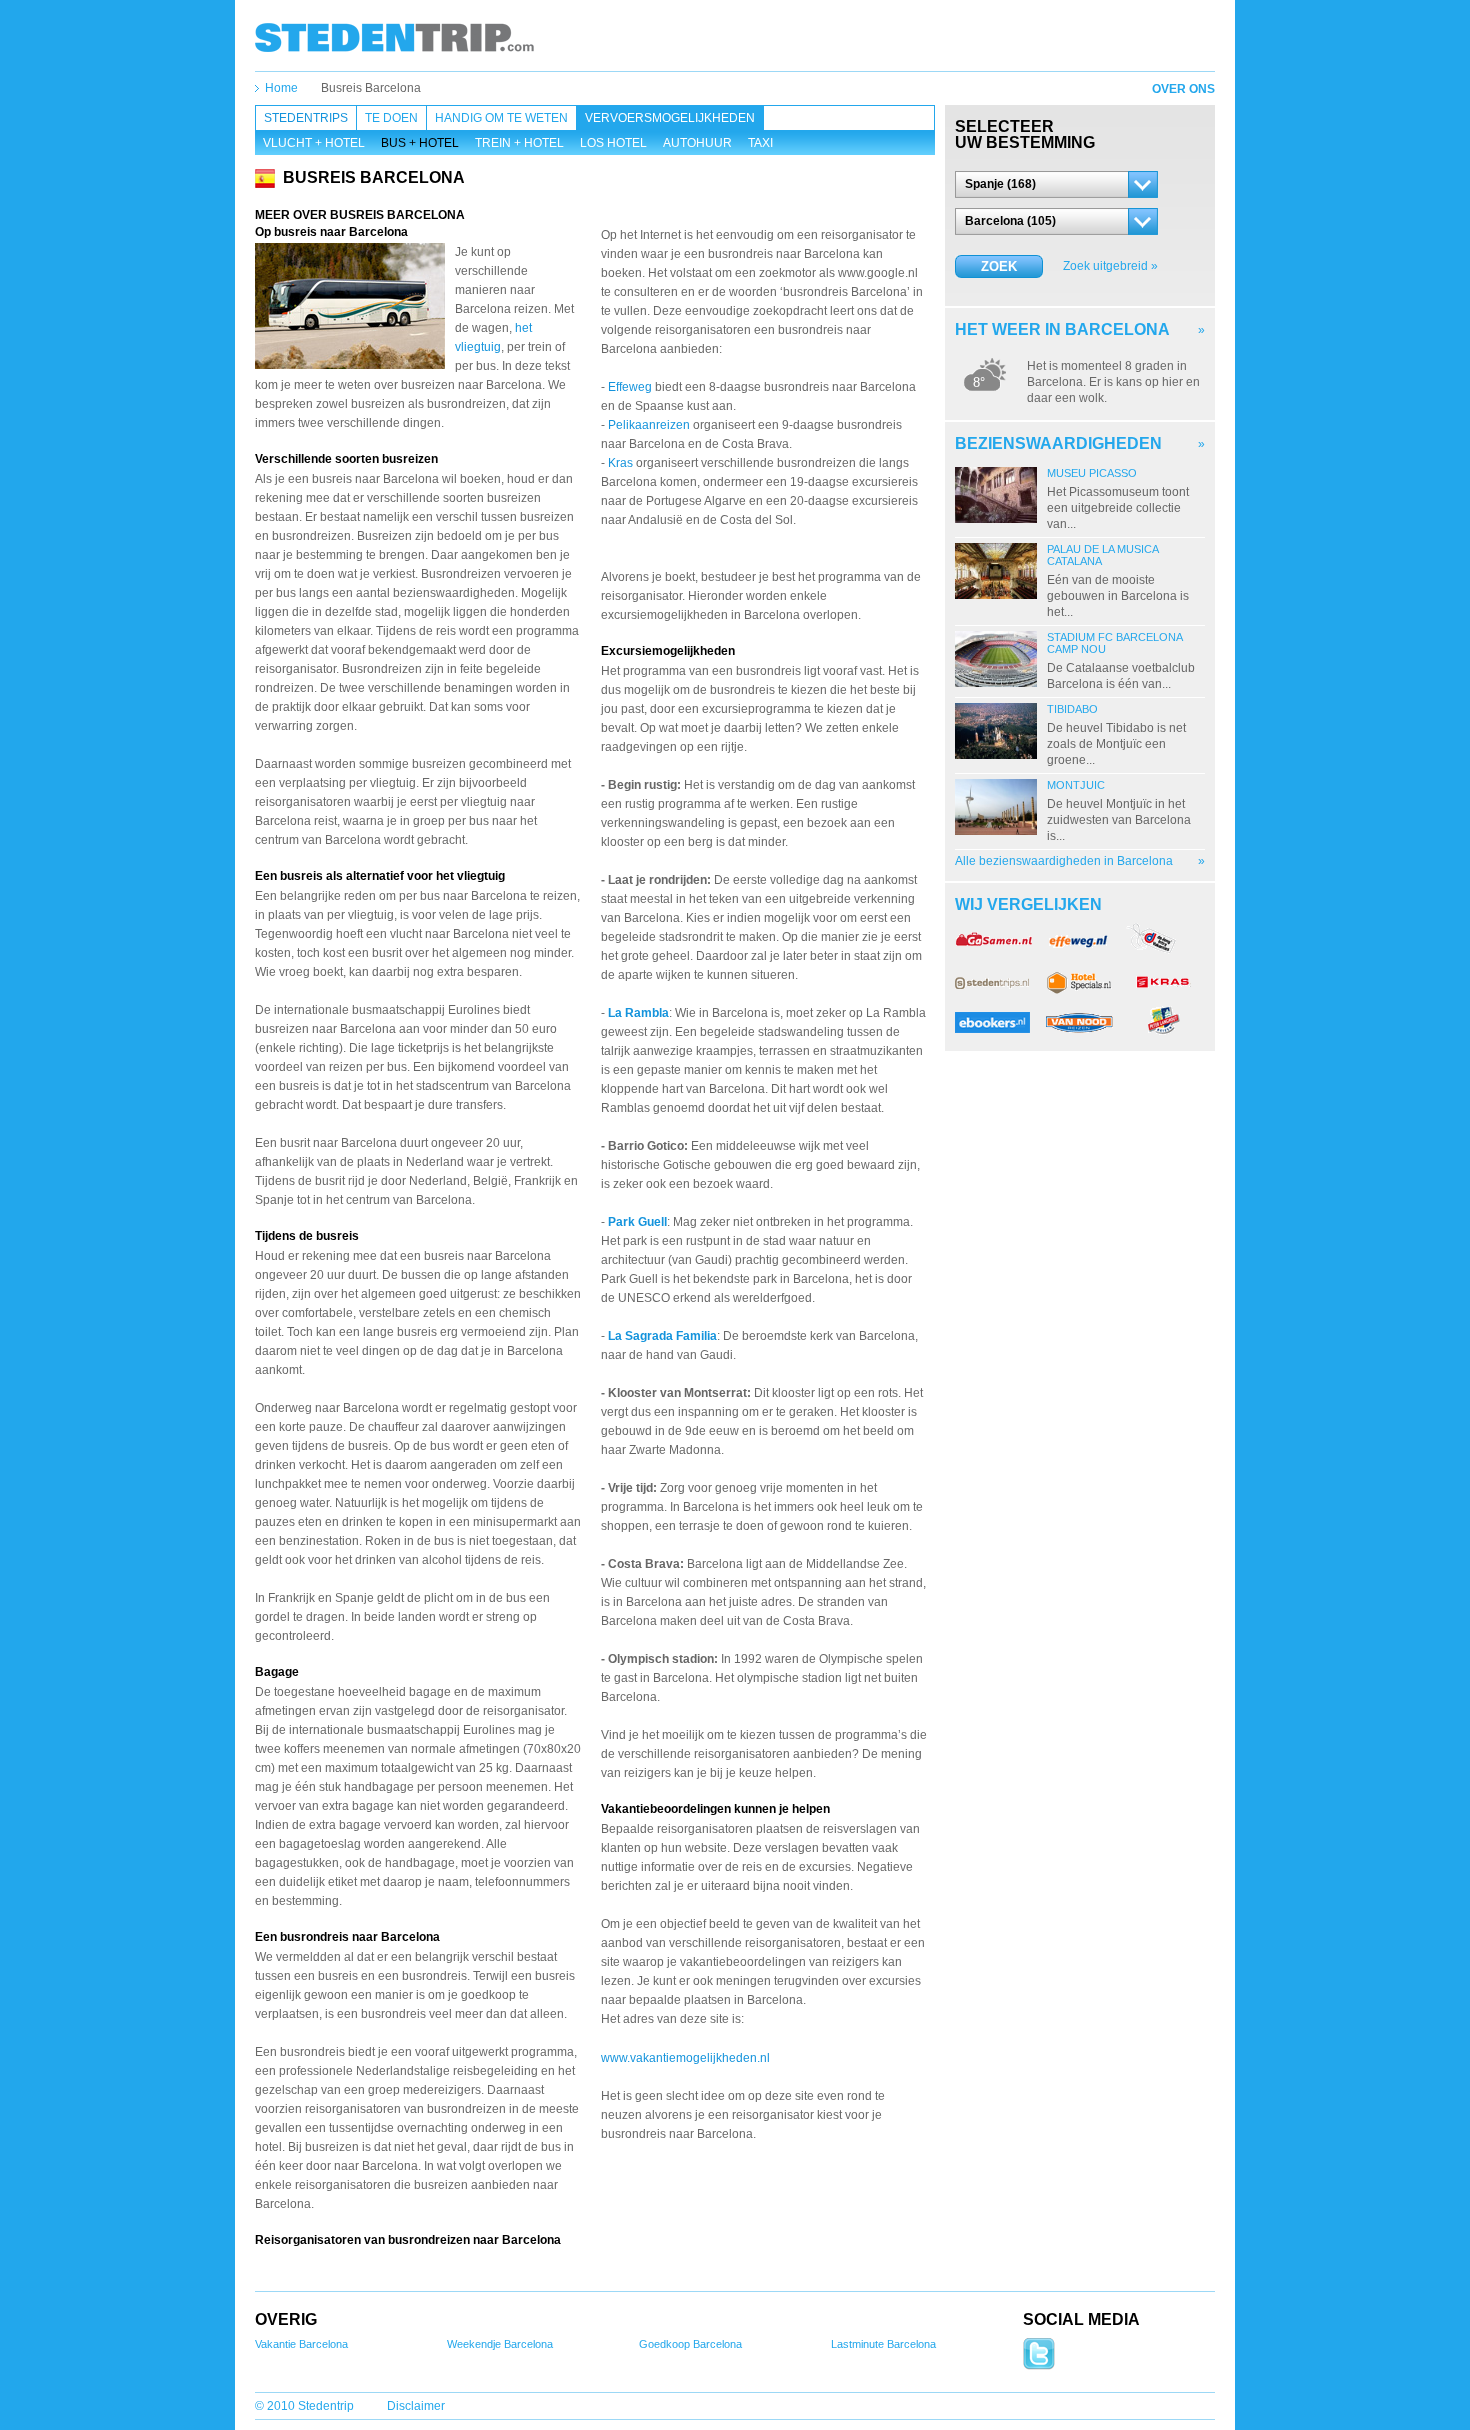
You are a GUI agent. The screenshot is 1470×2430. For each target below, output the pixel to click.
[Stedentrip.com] (394, 37)
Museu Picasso (1092, 473)
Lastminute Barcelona (883, 2344)
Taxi (760, 143)
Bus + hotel (420, 143)
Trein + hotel (519, 143)
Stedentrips (306, 118)
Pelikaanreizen (649, 425)
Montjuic (1076, 785)
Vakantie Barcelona (301, 2344)
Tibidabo (1072, 709)
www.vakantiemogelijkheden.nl (685, 2058)
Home (281, 88)
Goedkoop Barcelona (690, 2344)
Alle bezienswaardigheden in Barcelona (1064, 861)
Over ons (1183, 89)
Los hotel (613, 143)
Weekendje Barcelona (500, 2344)
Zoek (999, 266)
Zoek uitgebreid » (1110, 266)
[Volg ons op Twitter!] (1039, 2366)
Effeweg (630, 387)
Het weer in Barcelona (1062, 329)
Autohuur (697, 143)
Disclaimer (416, 2406)
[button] (1056, 184)
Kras (620, 463)
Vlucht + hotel (314, 143)
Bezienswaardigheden (1058, 443)
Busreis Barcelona (371, 88)
